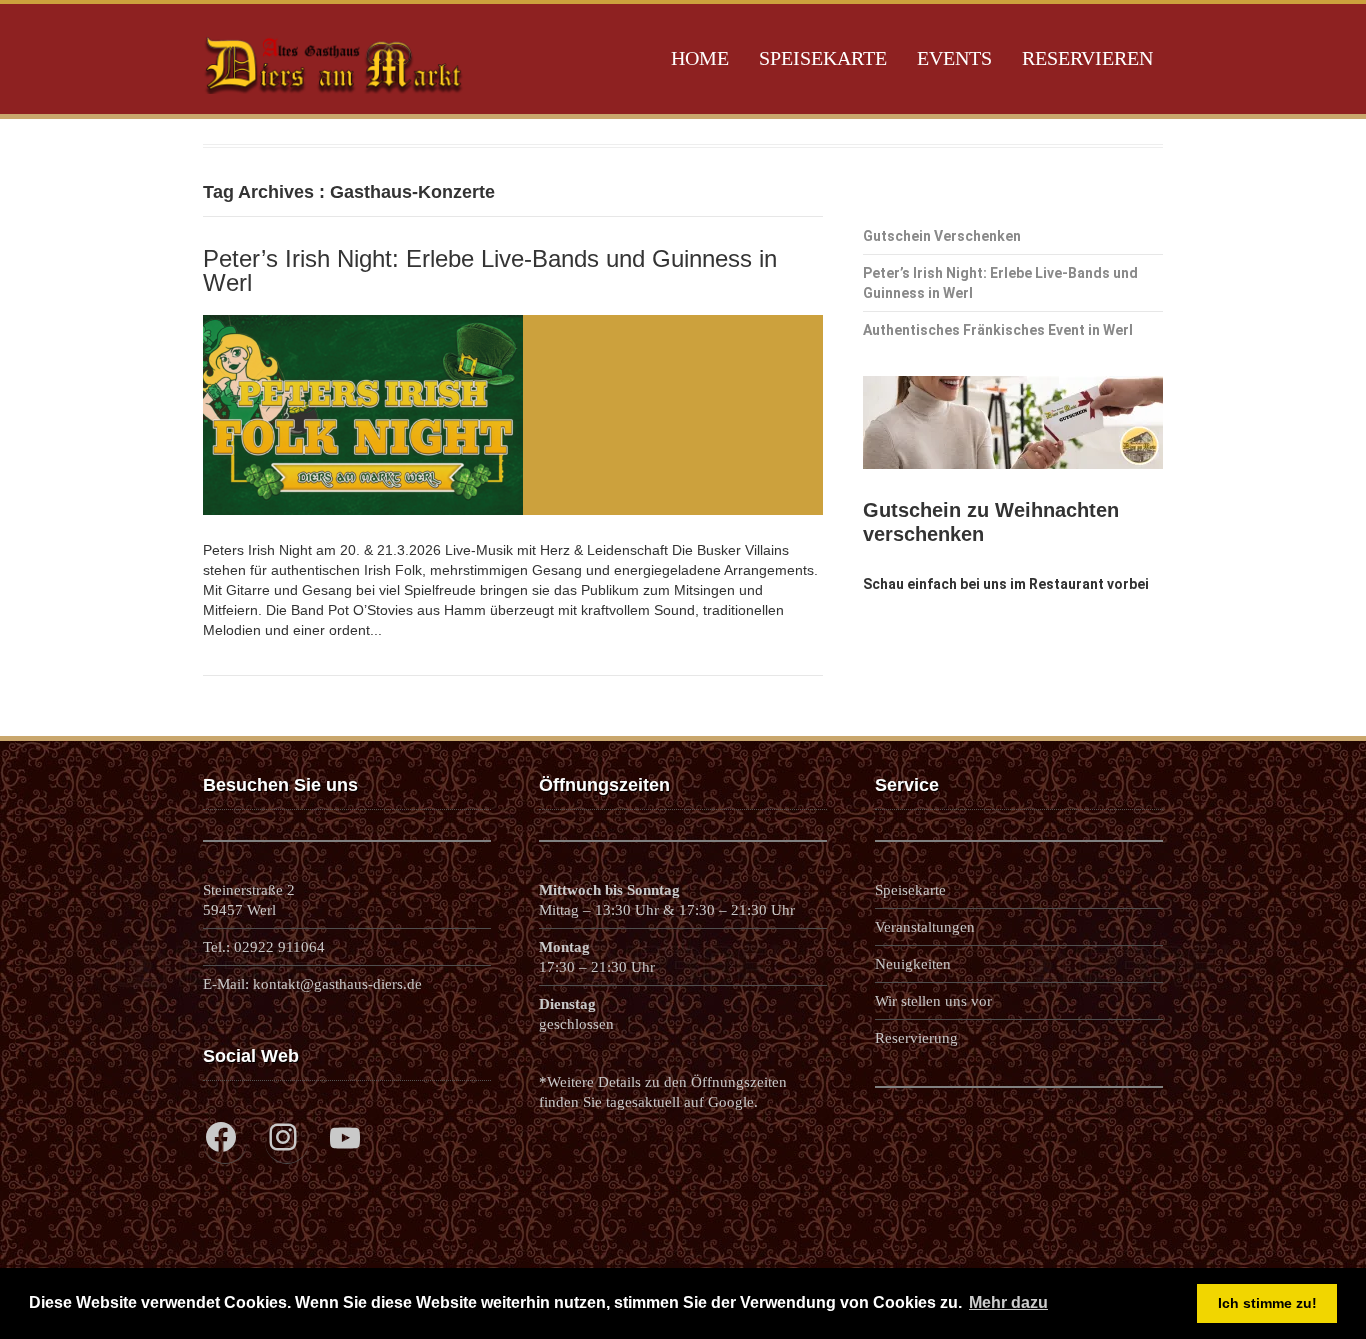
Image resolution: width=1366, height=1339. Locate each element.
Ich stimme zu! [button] (1267, 1303)
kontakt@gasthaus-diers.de (337, 984)
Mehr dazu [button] (1008, 1302)
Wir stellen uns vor (933, 1001)
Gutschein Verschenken (942, 236)
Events (954, 58)
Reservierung (916, 1038)
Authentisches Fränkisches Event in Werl (998, 330)
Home (700, 58)
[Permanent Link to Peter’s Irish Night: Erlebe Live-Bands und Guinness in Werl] (513, 415)
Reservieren (1087, 58)
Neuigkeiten (913, 964)
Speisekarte (823, 58)
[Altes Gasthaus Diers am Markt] (333, 100)
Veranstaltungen (925, 927)
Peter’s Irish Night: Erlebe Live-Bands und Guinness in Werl (490, 270)
